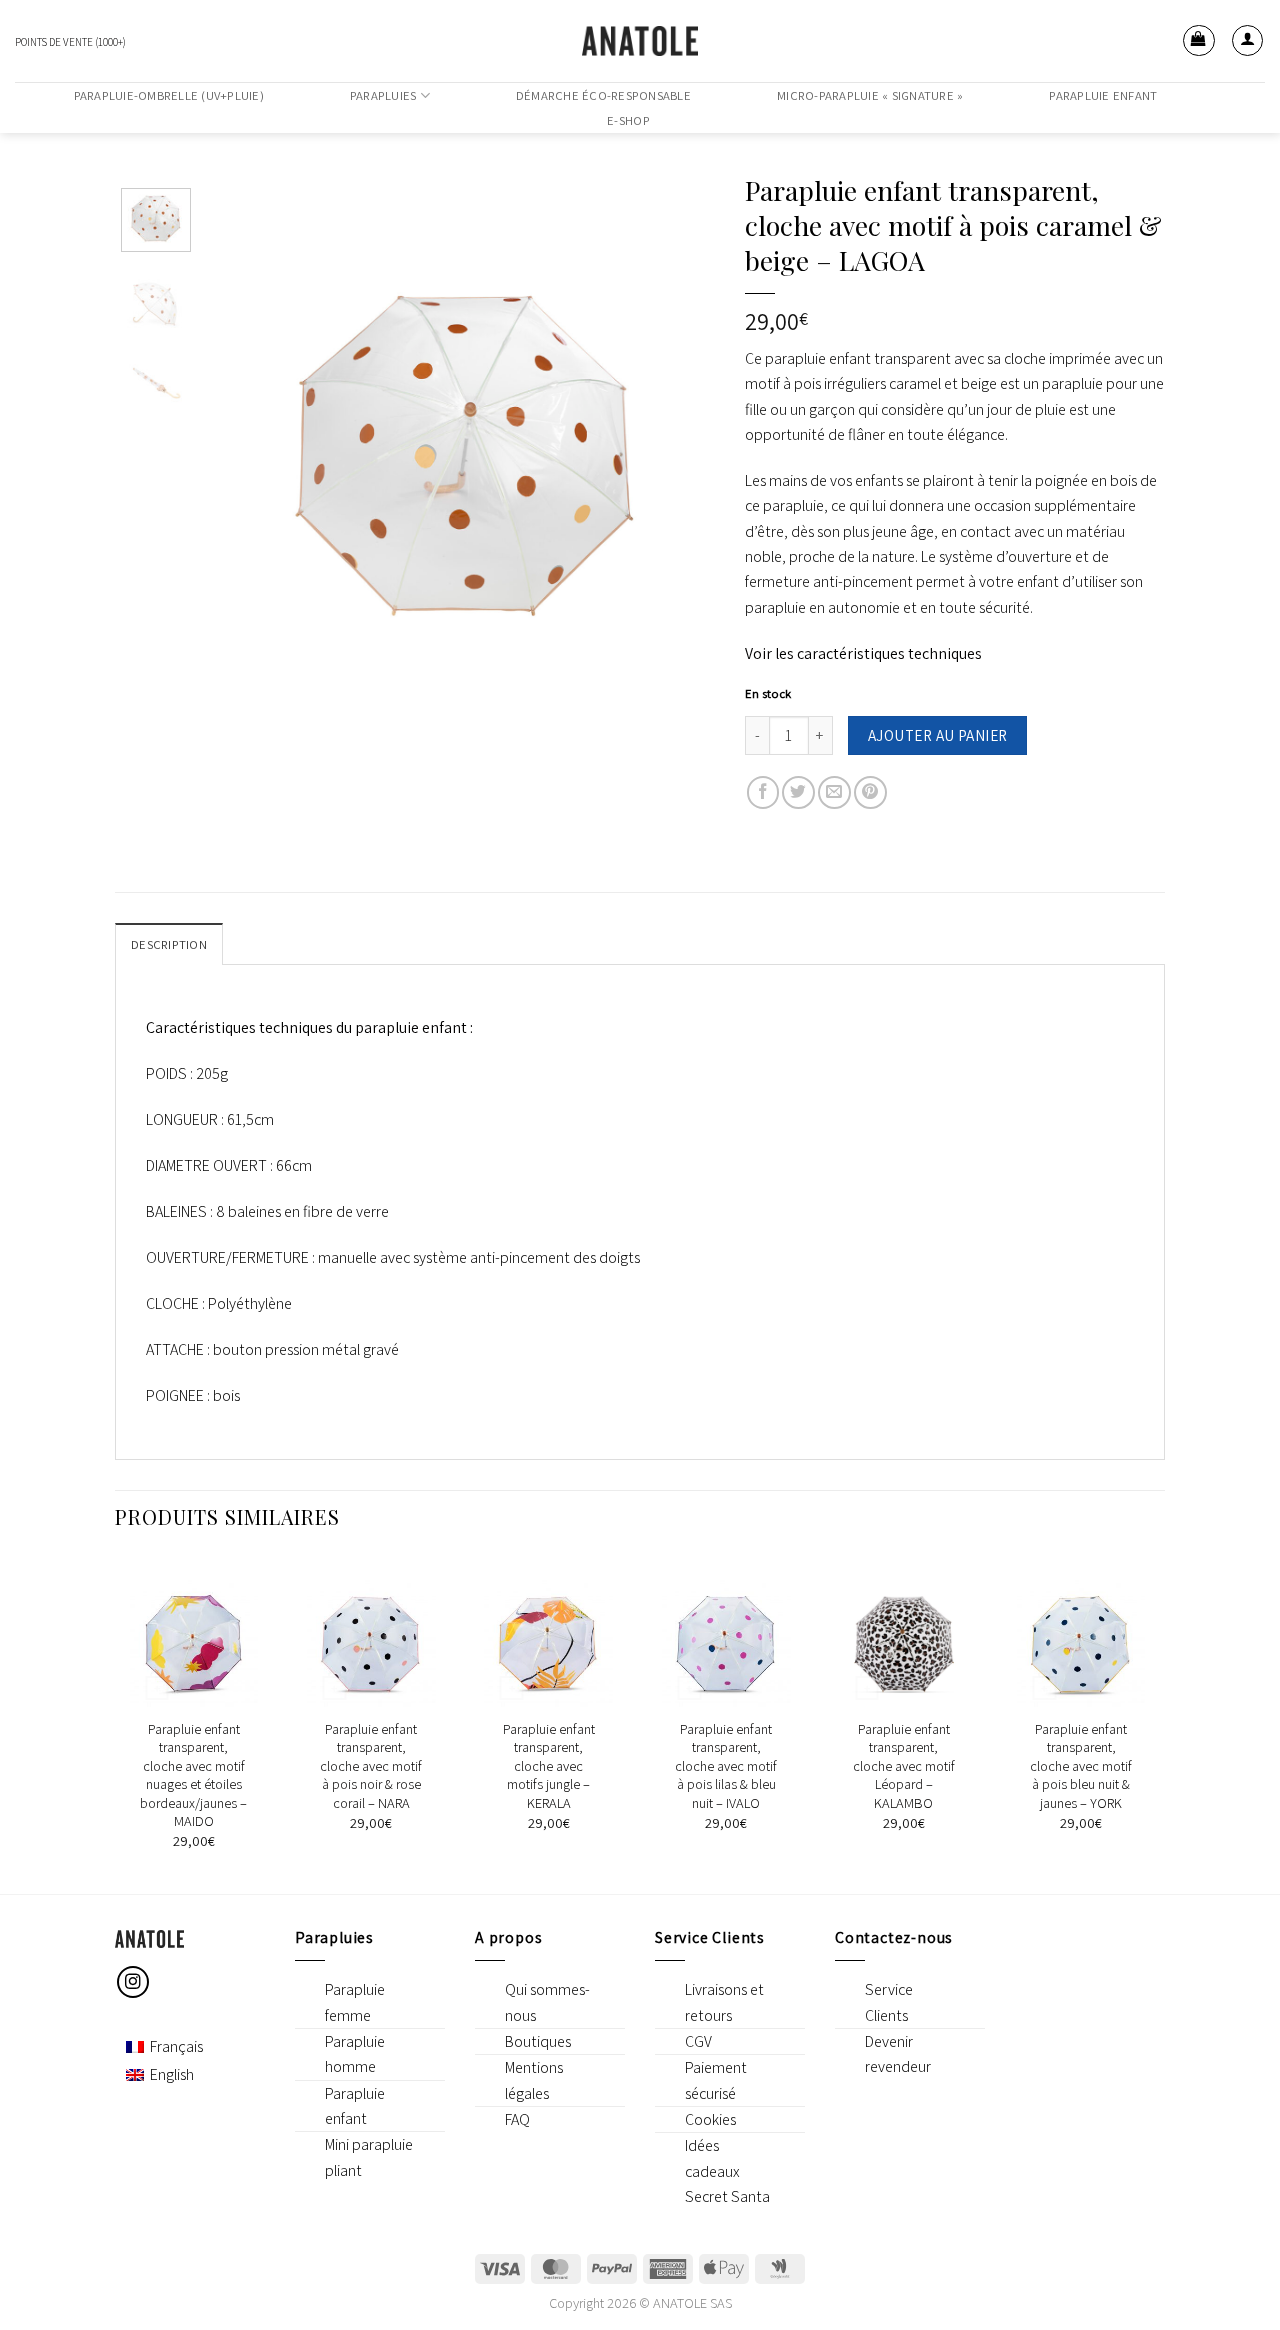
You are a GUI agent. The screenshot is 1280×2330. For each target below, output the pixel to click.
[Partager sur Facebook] (763, 792)
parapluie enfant (411, 1027)
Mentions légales (534, 2080)
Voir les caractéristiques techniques (863, 653)
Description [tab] (169, 944)
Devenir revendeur (898, 2054)
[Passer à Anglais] (1247, 107)
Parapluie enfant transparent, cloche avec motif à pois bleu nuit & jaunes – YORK (1081, 1766)
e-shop (628, 121)
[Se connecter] (1248, 41)
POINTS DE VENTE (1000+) (70, 42)
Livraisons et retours (724, 2002)
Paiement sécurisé (716, 2080)
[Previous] (268, 447)
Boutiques (538, 2041)
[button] (1199, 41)
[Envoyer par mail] (834, 792)
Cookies (710, 2119)
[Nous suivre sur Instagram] (133, 1982)
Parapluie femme (355, 2002)
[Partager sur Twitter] (798, 792)
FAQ (517, 2119)
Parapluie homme (355, 2054)
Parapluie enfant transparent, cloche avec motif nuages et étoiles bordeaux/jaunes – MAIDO (193, 1775)
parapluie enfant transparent (858, 358)
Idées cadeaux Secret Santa (727, 2171)
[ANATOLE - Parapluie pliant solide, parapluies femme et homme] (640, 41)
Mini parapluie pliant (369, 2157)
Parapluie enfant (1103, 96)
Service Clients (889, 2002)
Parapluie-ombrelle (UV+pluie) (169, 96)
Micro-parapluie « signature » (870, 96)
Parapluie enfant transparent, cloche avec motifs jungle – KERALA (549, 1766)
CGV (698, 2041)
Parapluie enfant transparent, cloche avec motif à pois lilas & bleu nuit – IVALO (726, 1766)
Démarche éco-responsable (603, 96)
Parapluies (383, 95)
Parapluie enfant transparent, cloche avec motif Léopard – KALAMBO (904, 1766)
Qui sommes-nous (547, 2002)
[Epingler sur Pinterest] (870, 792)
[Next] (665, 447)
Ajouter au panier (938, 735)
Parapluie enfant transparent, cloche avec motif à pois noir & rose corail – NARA (371, 1766)
